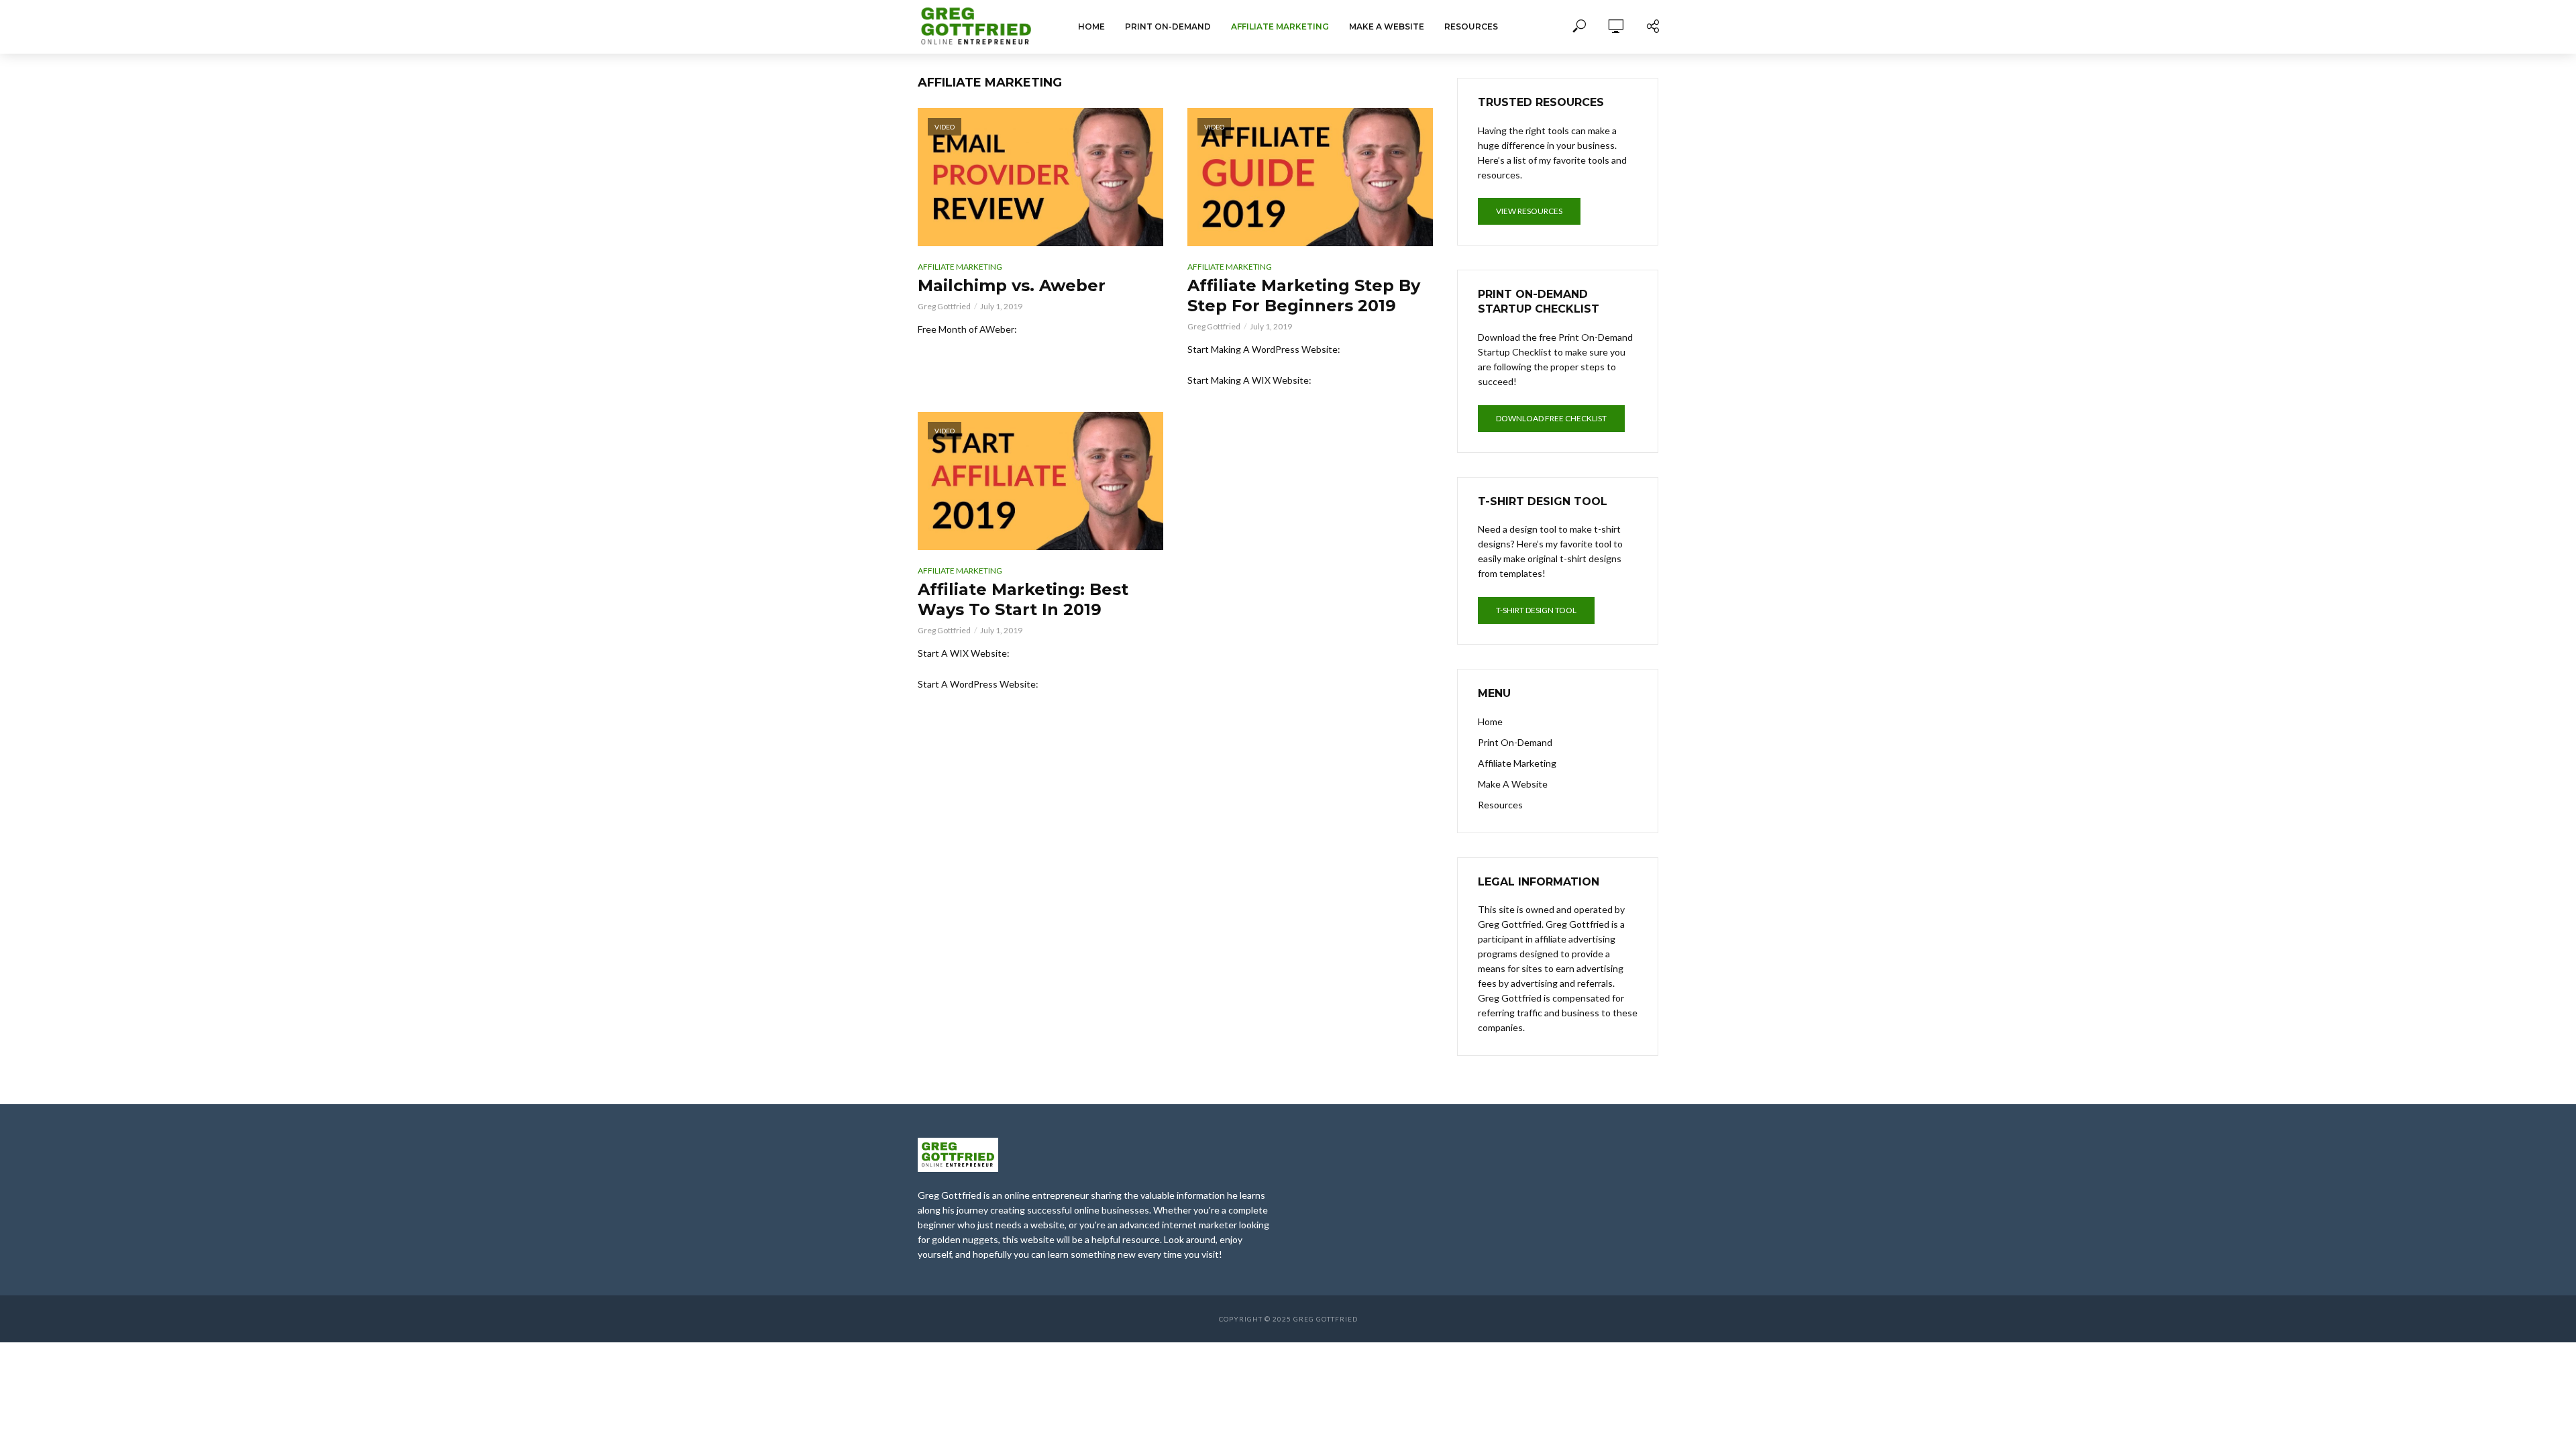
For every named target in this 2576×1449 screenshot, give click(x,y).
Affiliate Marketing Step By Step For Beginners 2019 (1304, 296)
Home (1091, 26)
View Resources (1529, 211)
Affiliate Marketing (1280, 26)
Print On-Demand (1168, 26)
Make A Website (1387, 26)
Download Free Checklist (1551, 418)
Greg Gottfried (944, 306)
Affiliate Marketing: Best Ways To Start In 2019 (1023, 599)
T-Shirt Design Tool (1536, 610)
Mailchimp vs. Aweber (1012, 285)
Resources (1471, 26)
